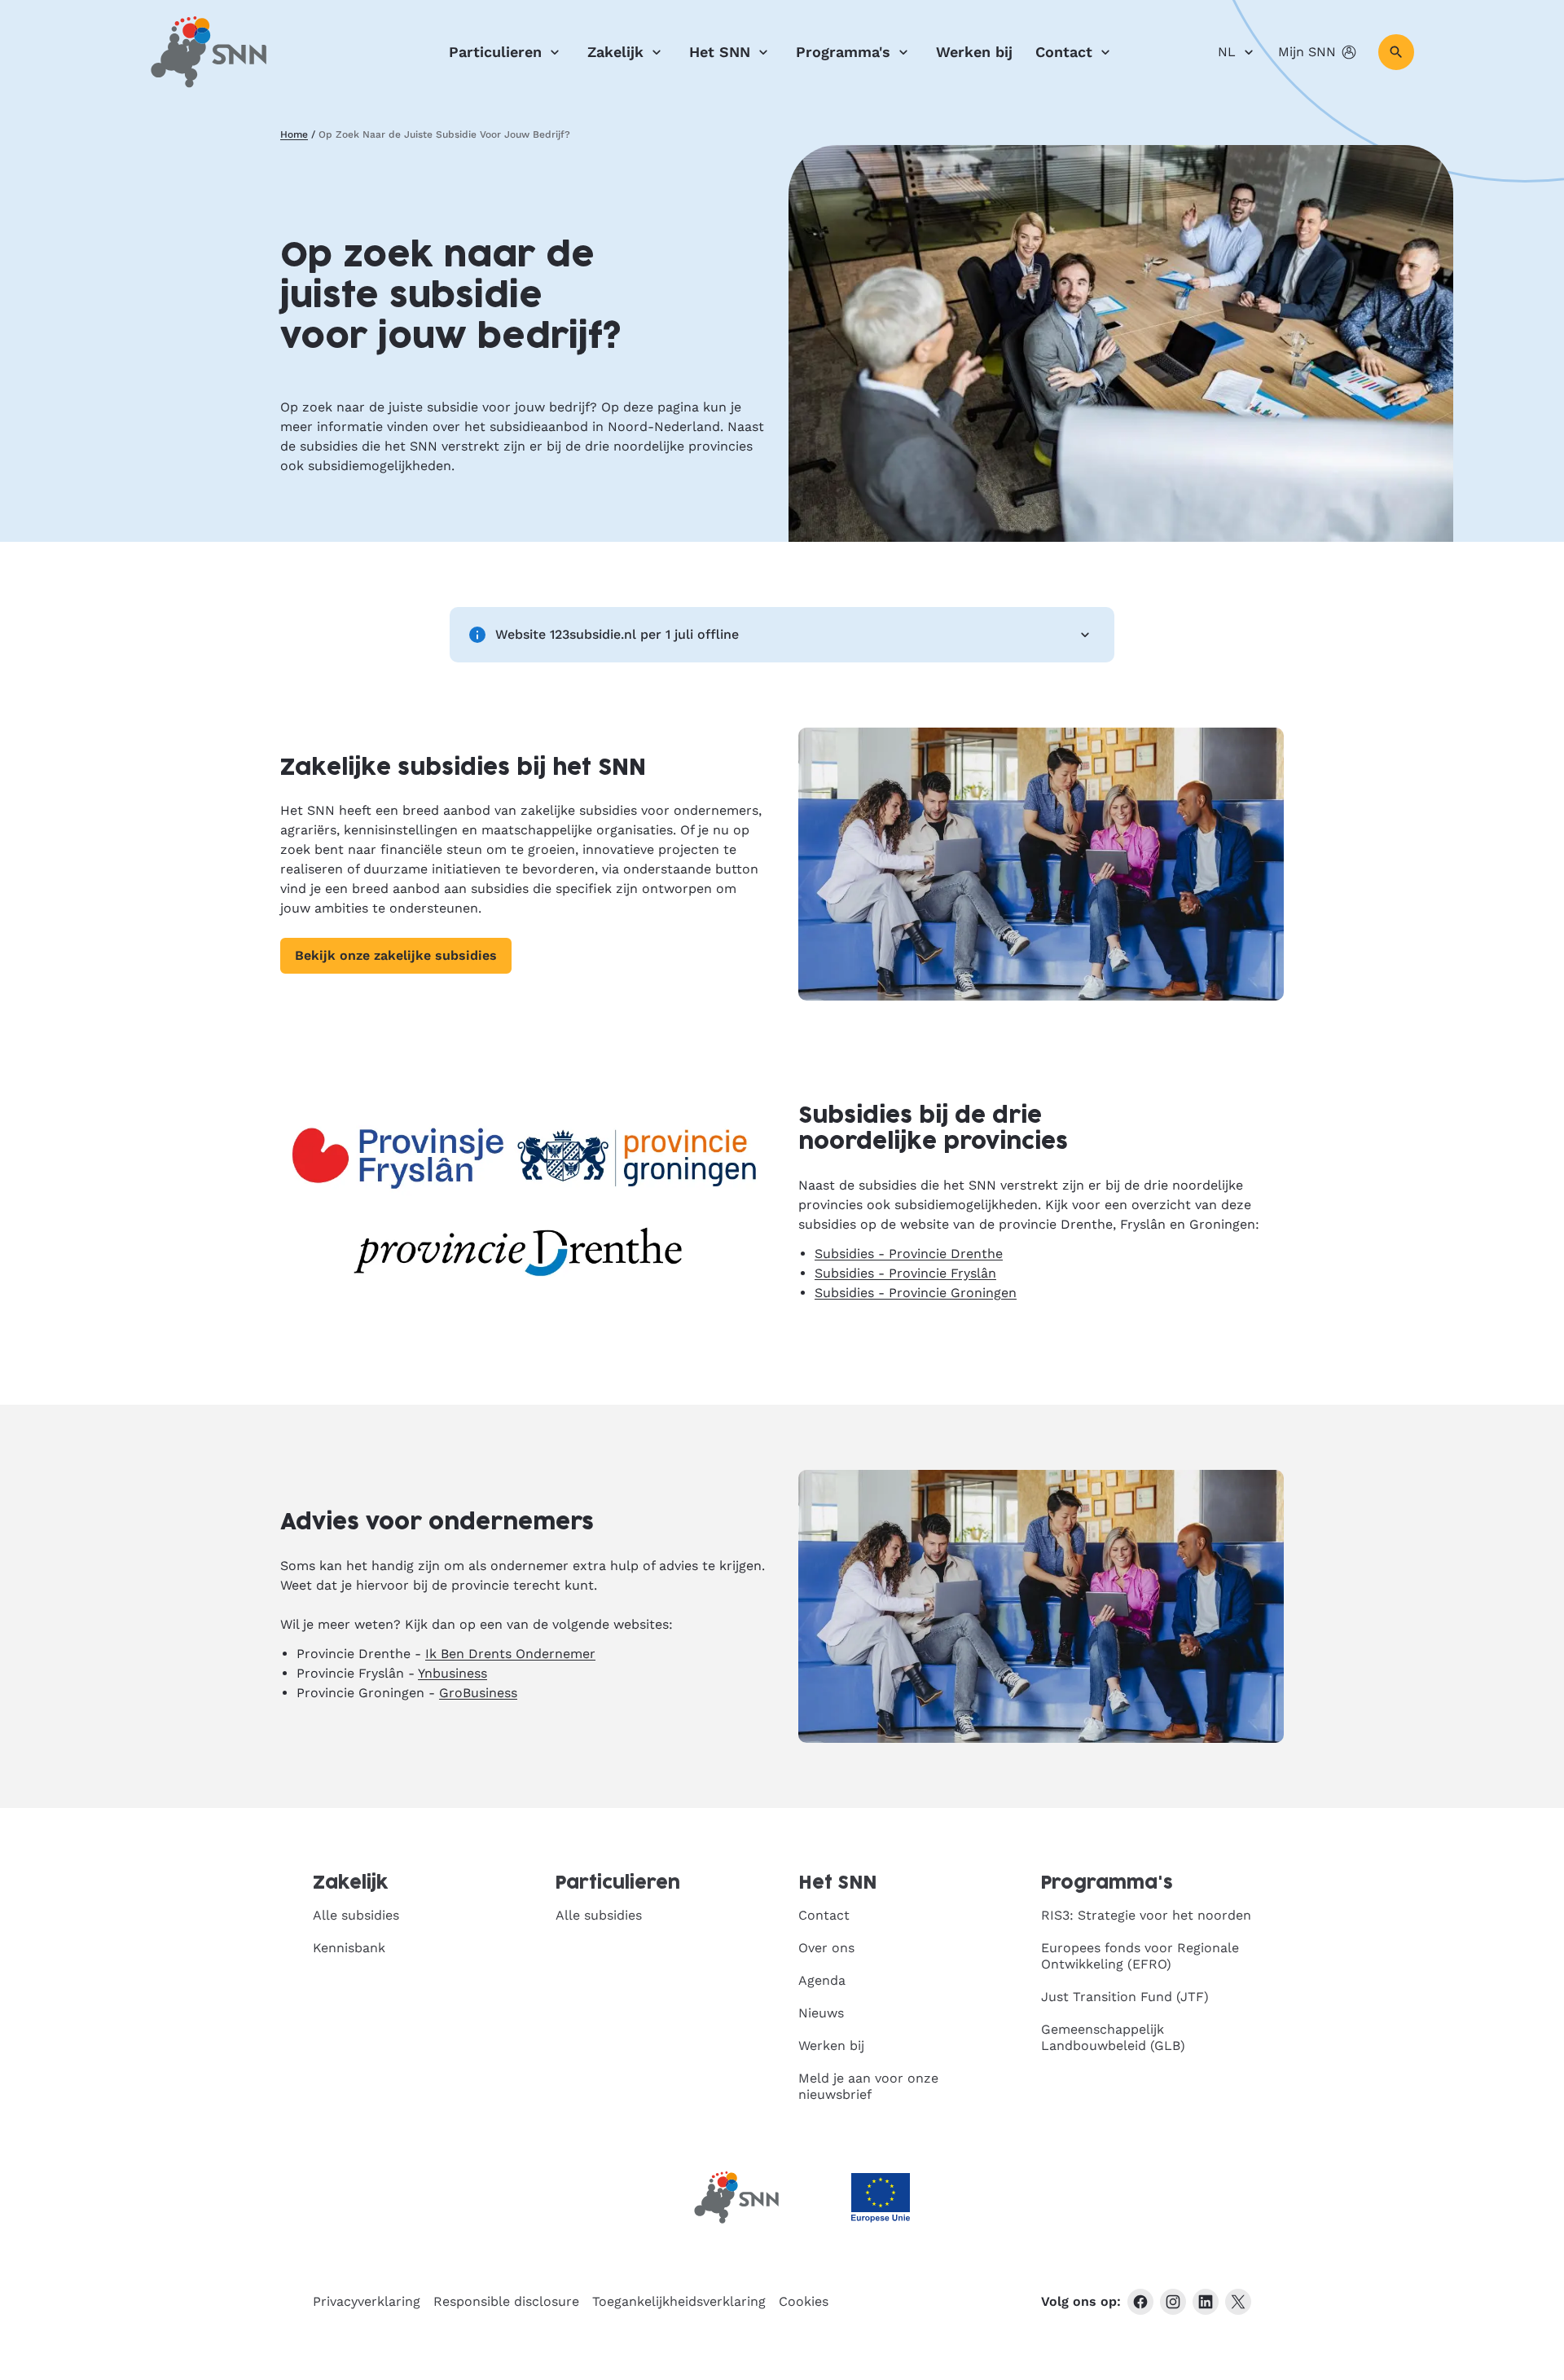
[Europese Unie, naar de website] (881, 2198)
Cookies (804, 2301)
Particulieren (495, 52)
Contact (1064, 52)
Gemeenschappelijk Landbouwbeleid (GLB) (1113, 2037)
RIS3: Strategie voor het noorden (1146, 1915)
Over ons (826, 1948)
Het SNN (720, 52)
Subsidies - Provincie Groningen (916, 1293)
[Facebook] (1140, 2302)
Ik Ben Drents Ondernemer (510, 1654)
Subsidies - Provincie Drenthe (909, 1254)
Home (294, 134)
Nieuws (821, 2013)
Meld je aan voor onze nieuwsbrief (868, 2086)
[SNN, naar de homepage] (209, 52)
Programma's (843, 52)
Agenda (822, 1980)
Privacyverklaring (367, 2301)
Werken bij (974, 52)
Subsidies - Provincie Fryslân (905, 1273)
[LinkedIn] (1206, 2302)
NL (1227, 52)
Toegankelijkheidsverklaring (679, 2301)
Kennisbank (349, 1948)
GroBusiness (478, 1693)
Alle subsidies (356, 1915)
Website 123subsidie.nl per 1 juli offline (617, 634)
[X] (1238, 2302)
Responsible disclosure (506, 2301)
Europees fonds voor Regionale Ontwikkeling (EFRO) (1140, 1956)
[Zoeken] (1396, 52)
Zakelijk (615, 52)
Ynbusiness (453, 1673)
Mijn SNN (1307, 52)
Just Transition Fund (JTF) (1125, 1997)
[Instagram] (1173, 2302)
